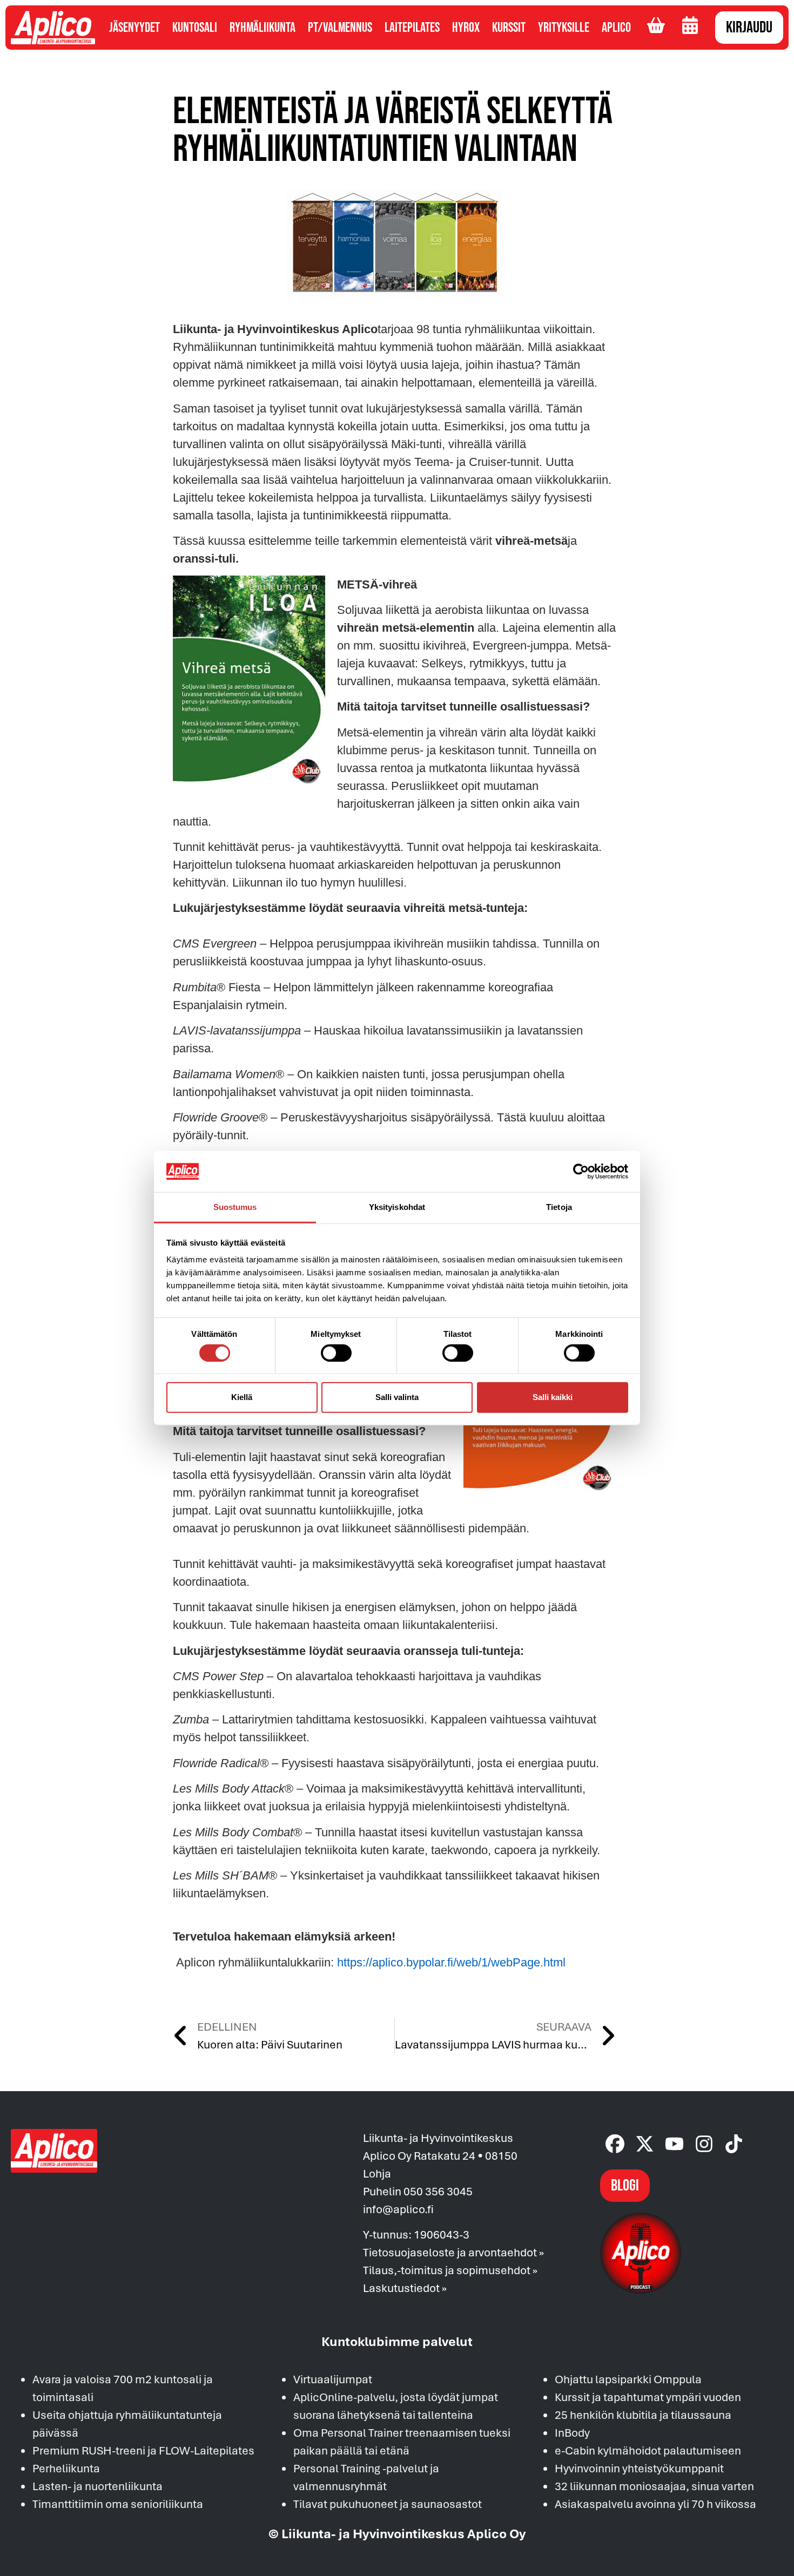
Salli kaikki (553, 1397)
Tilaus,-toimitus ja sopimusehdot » (450, 2270)
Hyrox (466, 28)
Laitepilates (412, 28)
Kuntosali (195, 28)
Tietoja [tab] (559, 1207)
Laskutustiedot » (405, 2288)
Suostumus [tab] (235, 1207)
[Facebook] (615, 2144)
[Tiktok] (734, 2144)
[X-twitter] (645, 2144)
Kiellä (242, 1397)
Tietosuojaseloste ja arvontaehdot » (453, 2252)
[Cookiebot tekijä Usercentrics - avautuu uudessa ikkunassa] (581, 1172)
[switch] (336, 1353)
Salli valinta (397, 1397)
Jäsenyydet (134, 28)
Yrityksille (564, 28)
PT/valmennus (340, 28)
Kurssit (509, 28)
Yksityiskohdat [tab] (397, 1207)
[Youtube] (674, 2144)
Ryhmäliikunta (263, 28)
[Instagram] (704, 2144)
